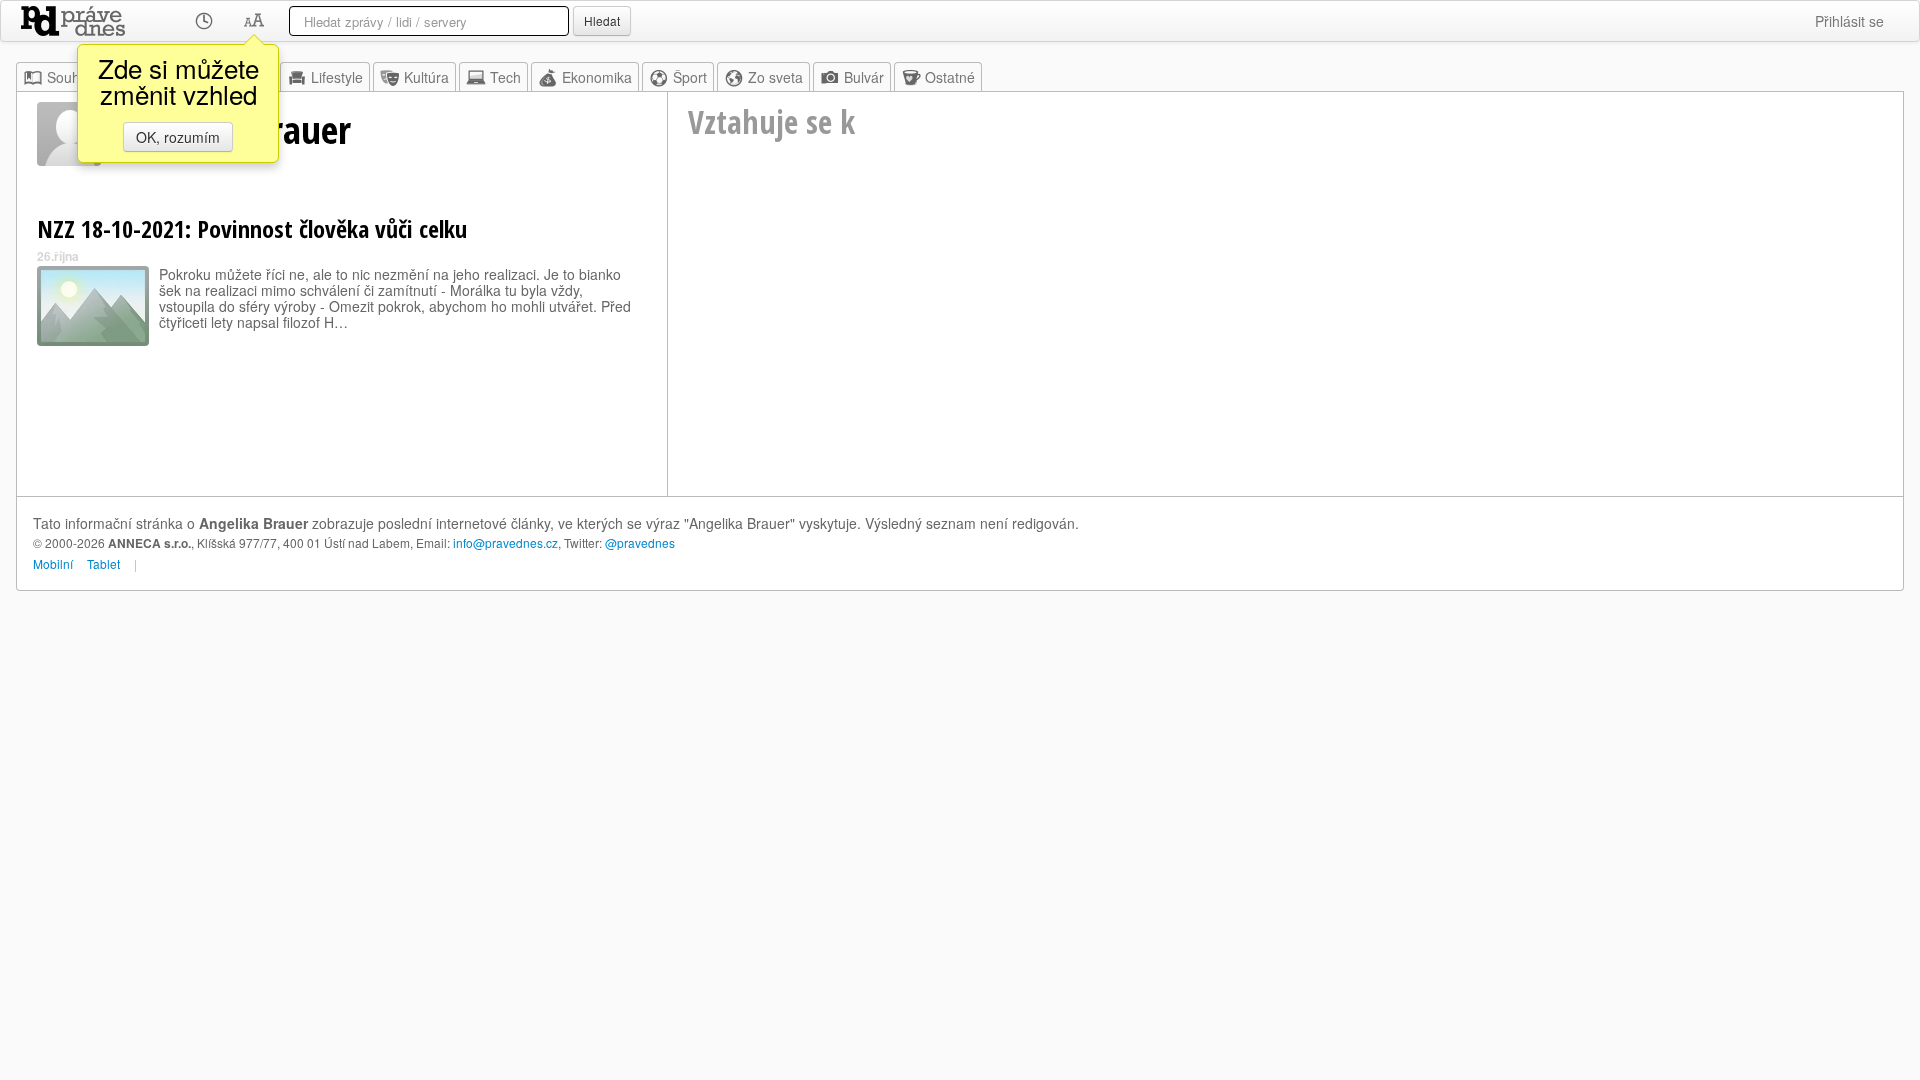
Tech (505, 77)
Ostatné (950, 77)
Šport (690, 77)
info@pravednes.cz (505, 542)
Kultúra (426, 77)
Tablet (103, 563)
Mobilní (53, 563)
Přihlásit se (1849, 21)
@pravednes (640, 542)
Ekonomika (597, 77)
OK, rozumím (178, 137)
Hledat (602, 20)
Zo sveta (775, 77)
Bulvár (864, 77)
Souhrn (70, 77)
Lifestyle (337, 77)
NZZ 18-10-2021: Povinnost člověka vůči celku (252, 228)
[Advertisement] (1285, 346)
